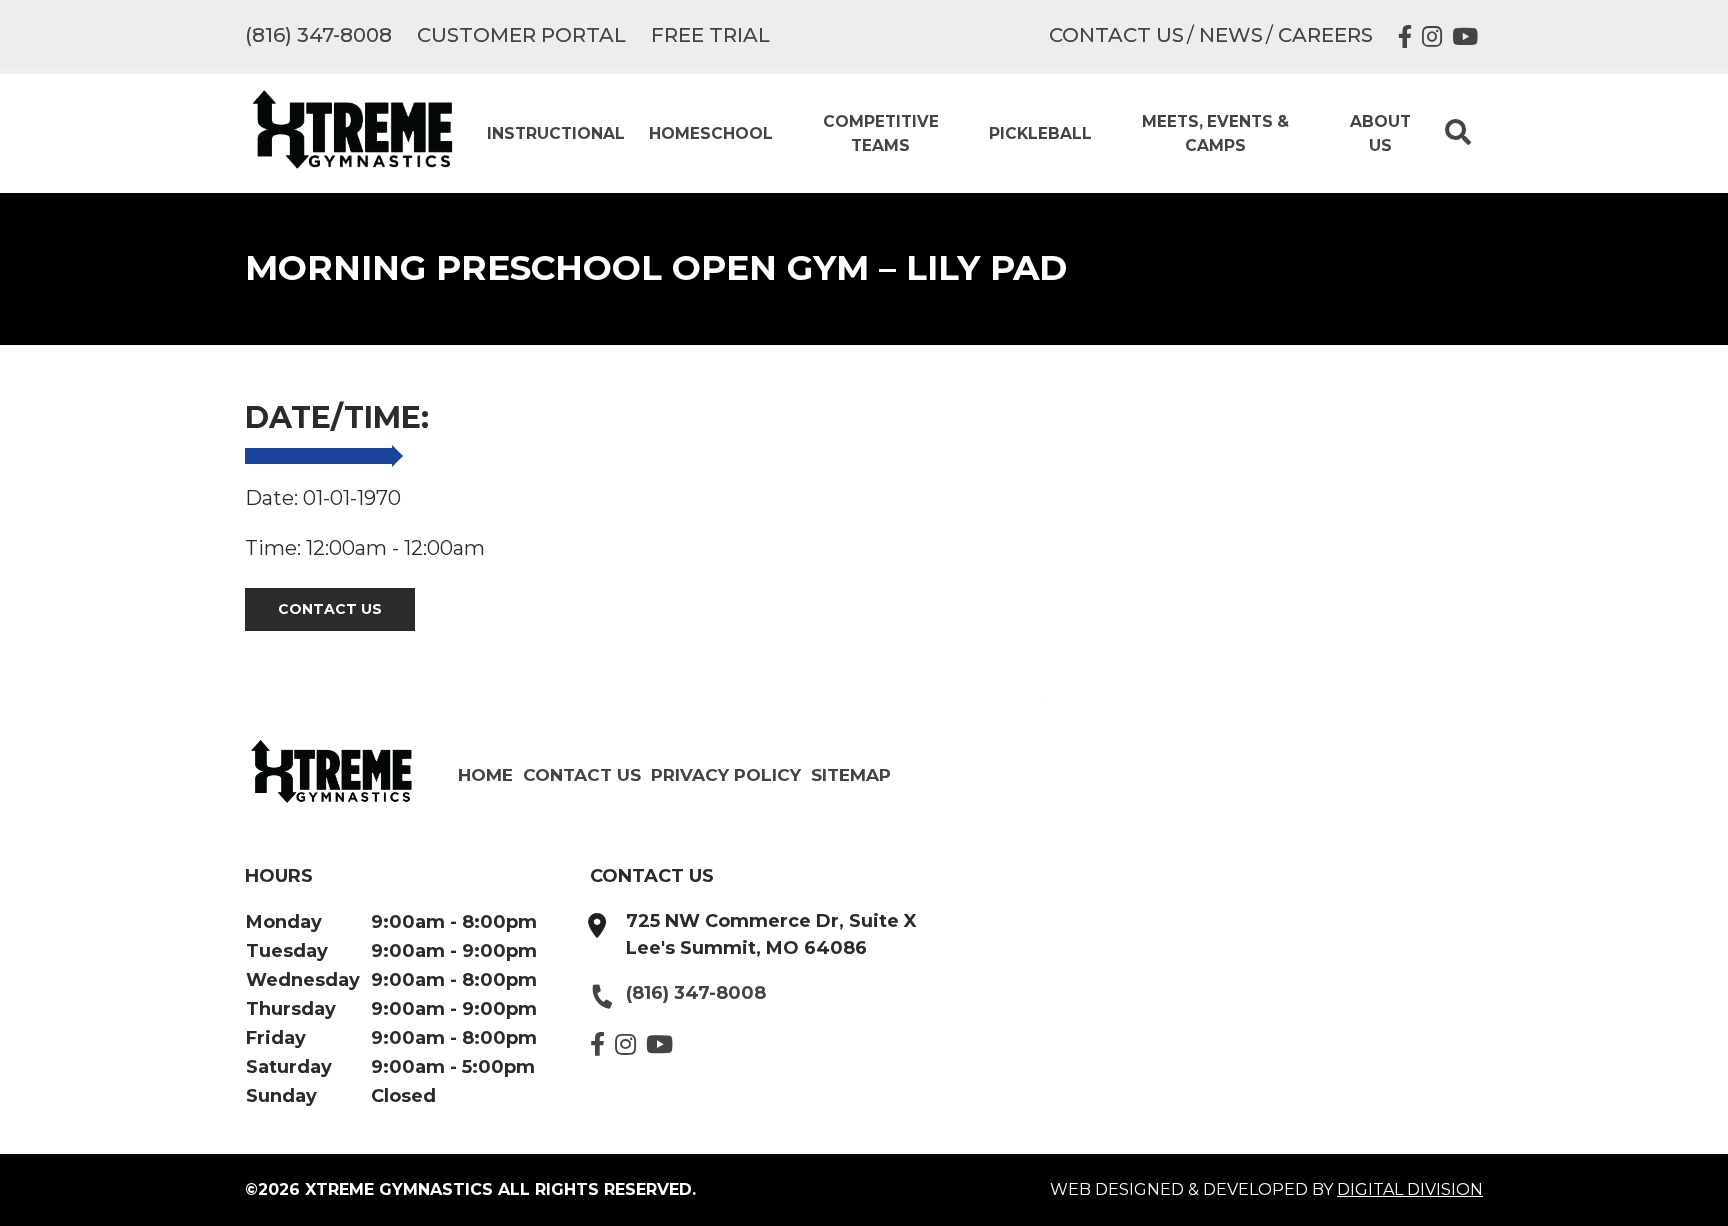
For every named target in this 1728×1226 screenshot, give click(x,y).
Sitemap (851, 774)
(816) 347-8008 (318, 35)
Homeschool (711, 133)
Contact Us (1116, 35)
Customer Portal (521, 35)
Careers (1325, 35)
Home (485, 774)
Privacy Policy (726, 774)
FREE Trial (710, 35)
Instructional (556, 133)
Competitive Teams (881, 133)
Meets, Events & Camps (1215, 133)
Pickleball (1040, 133)
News (1231, 35)
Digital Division (1410, 1189)
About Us (1380, 133)
